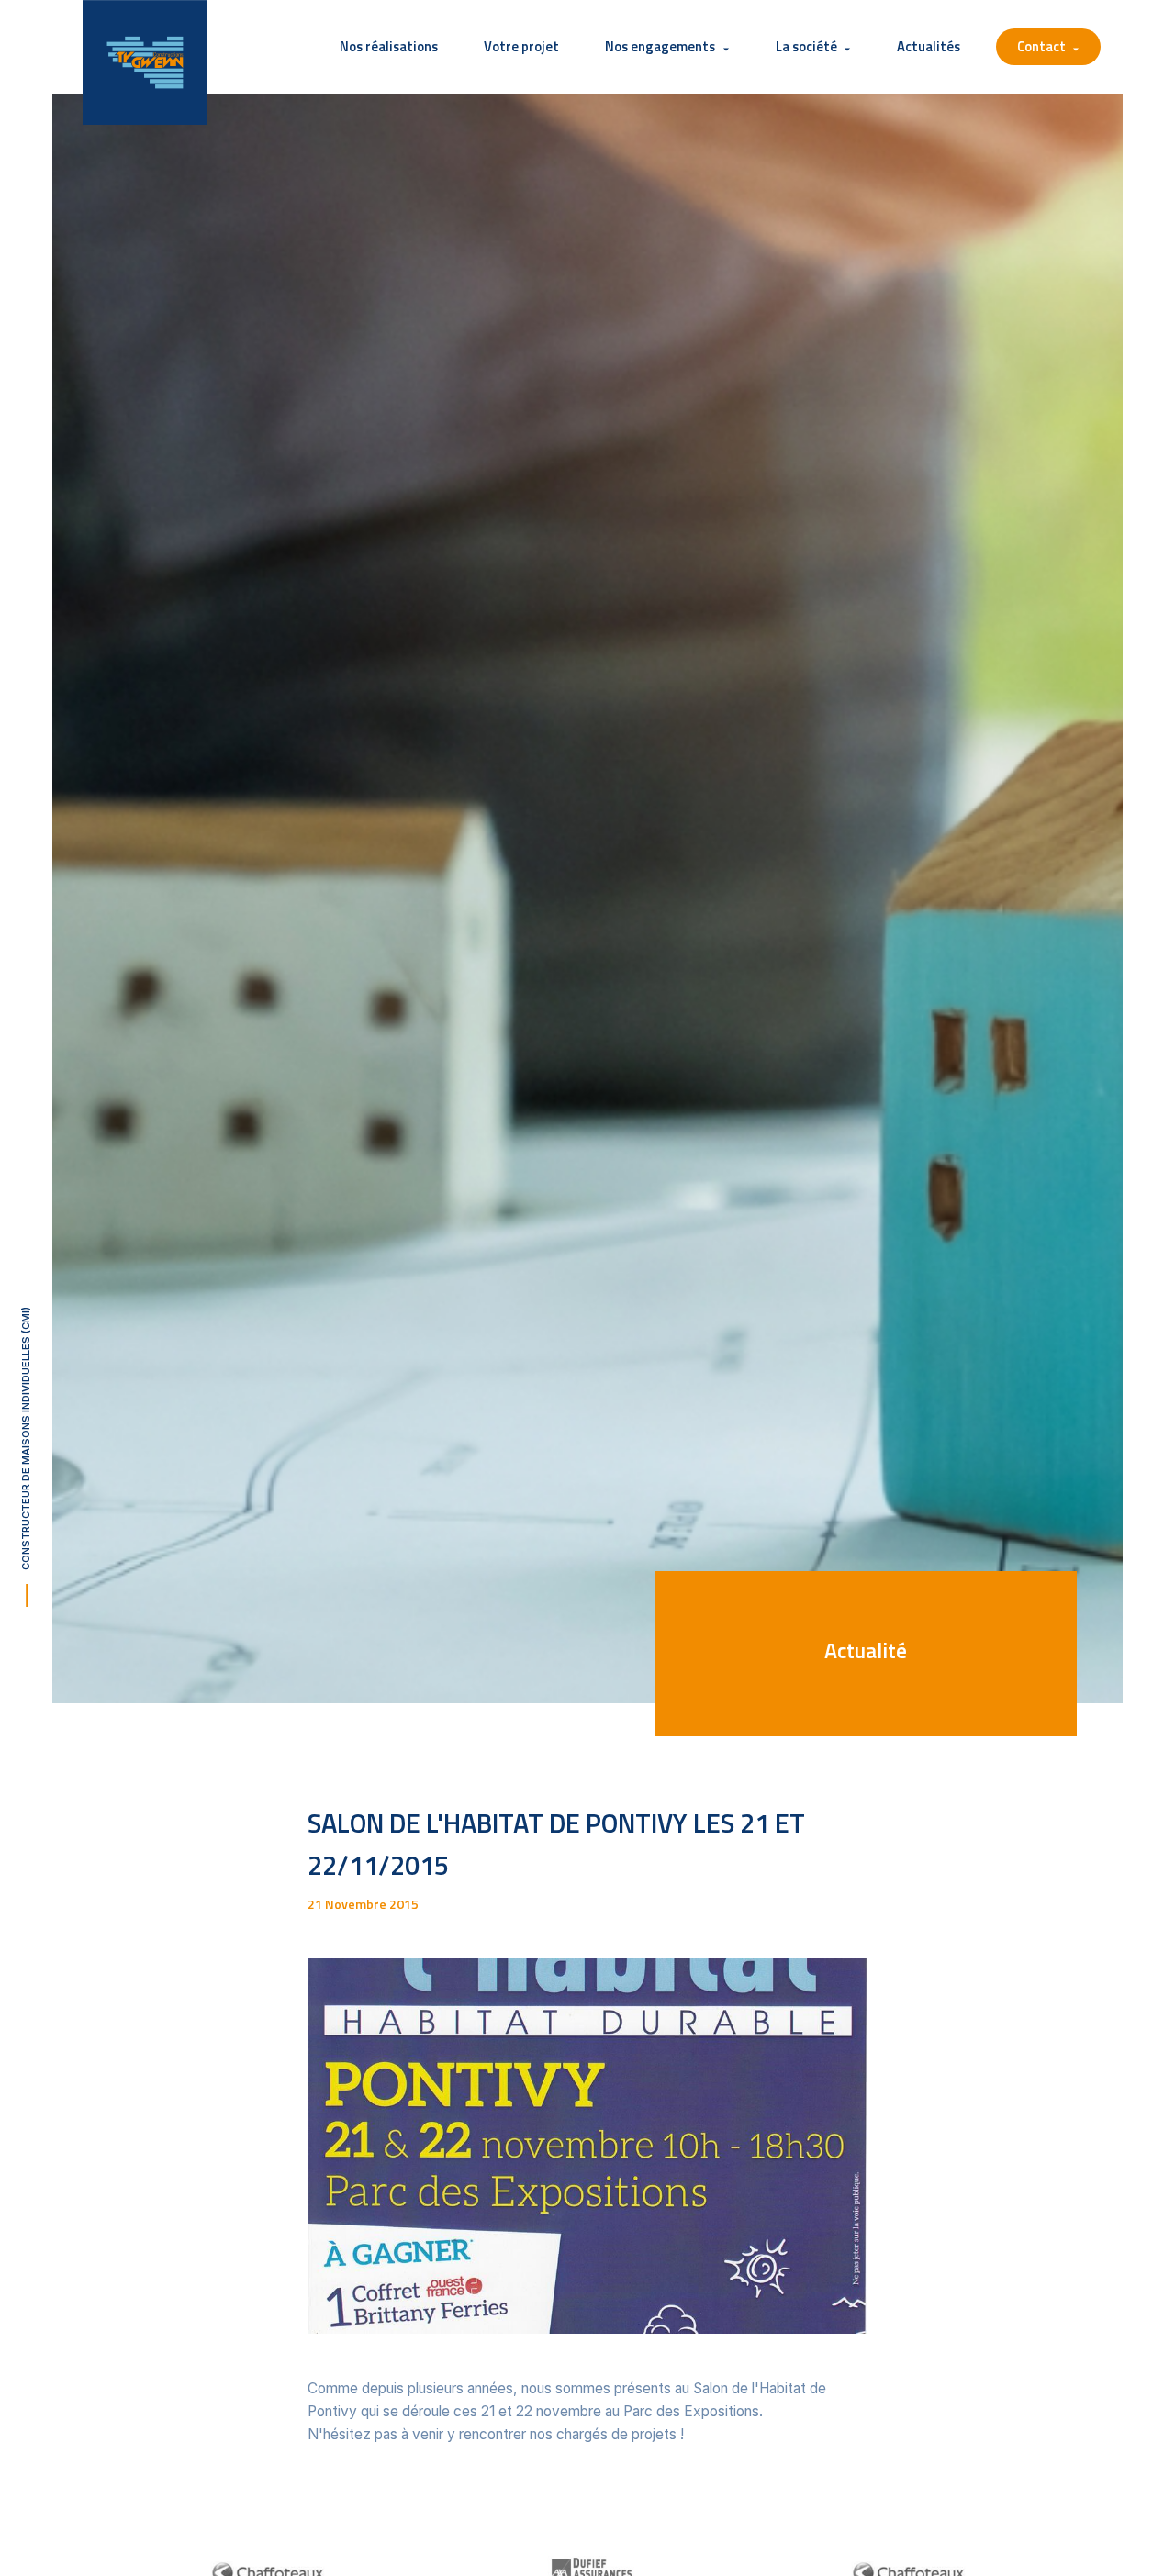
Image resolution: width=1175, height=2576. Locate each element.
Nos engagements (660, 46)
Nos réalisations (389, 46)
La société (806, 46)
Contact (1041, 46)
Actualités (929, 46)
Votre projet (521, 46)
